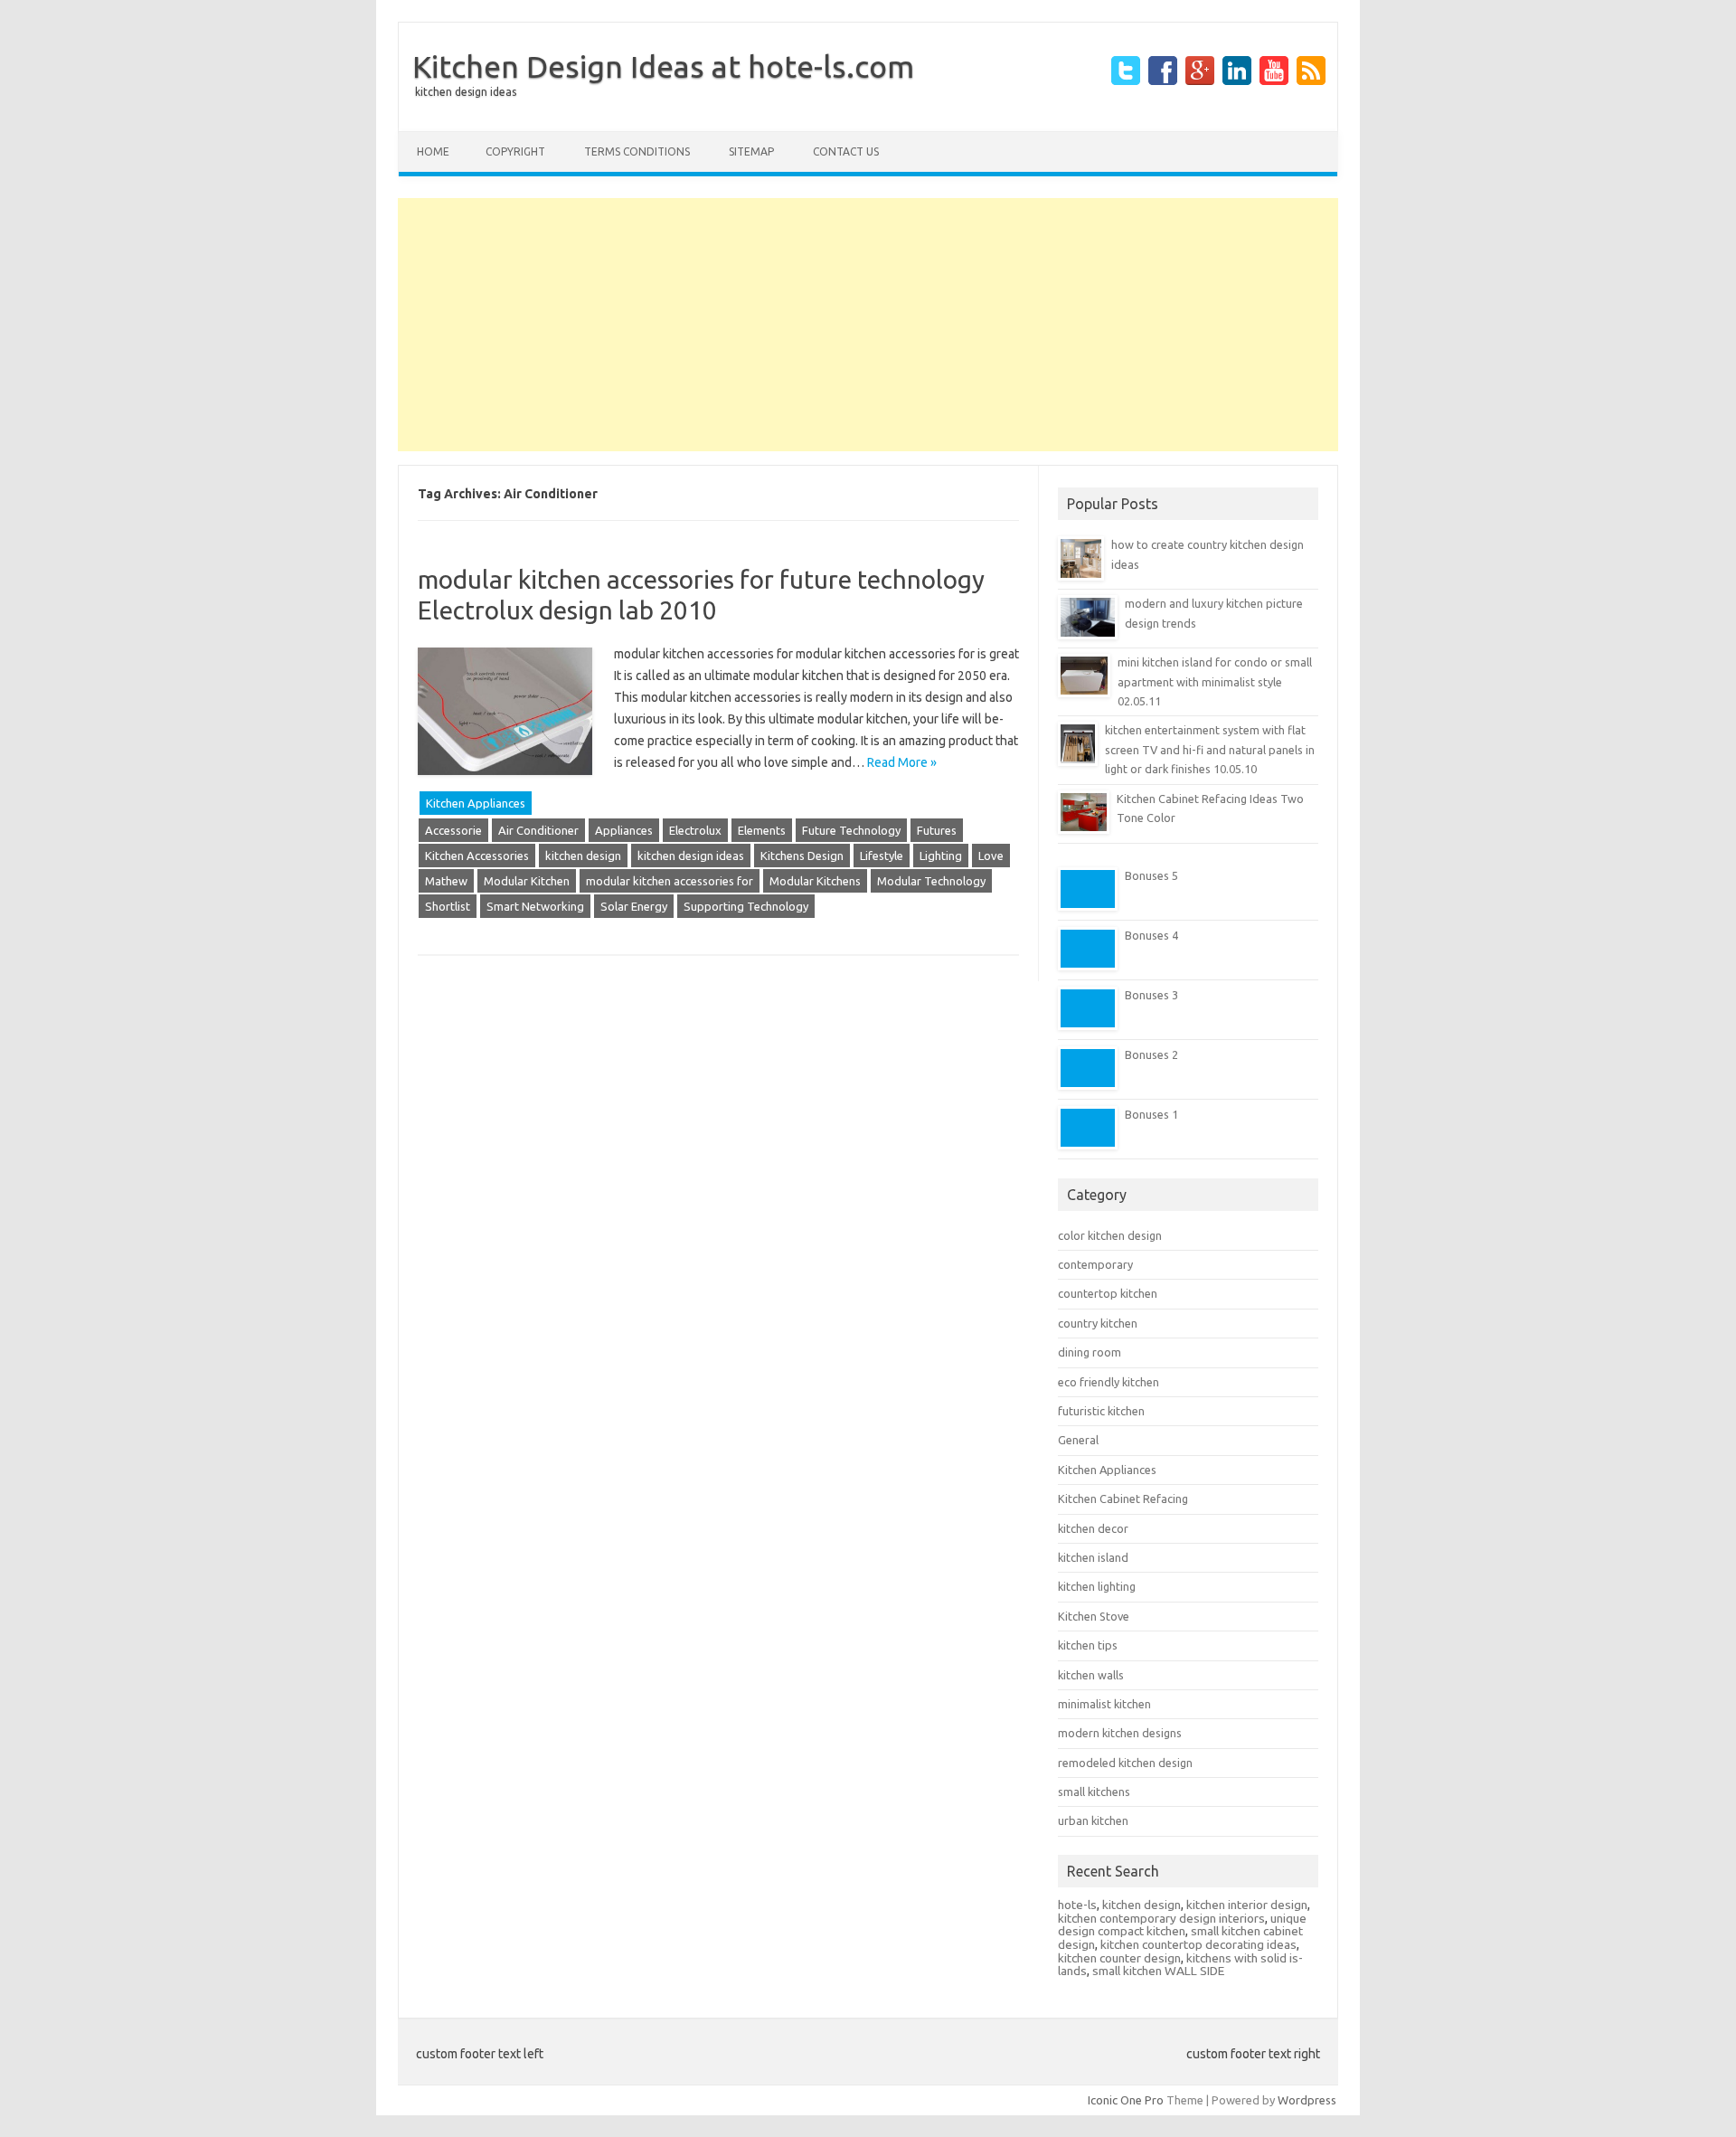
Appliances (624, 830)
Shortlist (448, 906)
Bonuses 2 (1151, 1054)
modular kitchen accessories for (670, 881)
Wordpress (1307, 2100)
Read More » (902, 762)
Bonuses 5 (1151, 875)
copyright (515, 151)
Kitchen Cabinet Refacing (1123, 1499)
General (1078, 1440)
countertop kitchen (1108, 1293)
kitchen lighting (1097, 1586)
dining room (1090, 1352)
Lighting (941, 856)
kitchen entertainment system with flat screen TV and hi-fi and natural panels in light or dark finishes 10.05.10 (1210, 749)
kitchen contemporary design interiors (1161, 1918)
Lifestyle (882, 856)
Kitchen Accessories (477, 856)
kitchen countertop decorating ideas (1198, 1944)
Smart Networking (535, 906)
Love (991, 856)
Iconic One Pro (1126, 2100)
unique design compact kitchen (1182, 1925)
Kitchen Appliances (476, 803)
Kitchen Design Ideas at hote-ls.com (663, 66)
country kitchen (1098, 1323)
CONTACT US (846, 151)
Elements (762, 830)
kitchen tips (1088, 1645)
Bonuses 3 (1151, 995)
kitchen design (583, 856)
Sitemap (751, 151)
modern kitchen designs (1120, 1733)
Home (433, 151)
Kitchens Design (802, 856)
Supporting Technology (746, 906)
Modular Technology (931, 881)
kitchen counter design (1119, 1958)
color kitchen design (1110, 1235)
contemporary (1095, 1264)
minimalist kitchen (1104, 1704)
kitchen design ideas (691, 856)
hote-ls (1077, 1905)
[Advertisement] (868, 325)
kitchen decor (1093, 1528)
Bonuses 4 (1151, 935)
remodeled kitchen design (1125, 1763)
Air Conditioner (538, 830)
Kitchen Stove (1094, 1616)
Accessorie (453, 830)
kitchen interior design (1247, 1905)
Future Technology (851, 830)
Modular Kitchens (815, 881)
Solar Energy (634, 906)
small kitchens (1094, 1792)
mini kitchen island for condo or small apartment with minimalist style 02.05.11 (1215, 681)
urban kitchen (1093, 1820)
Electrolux (695, 830)
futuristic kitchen (1101, 1411)
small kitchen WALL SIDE (1158, 1971)
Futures (937, 830)
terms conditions (637, 151)
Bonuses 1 (1151, 1114)
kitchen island (1093, 1557)
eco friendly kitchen (1109, 1382)
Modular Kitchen (527, 881)
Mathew (446, 881)
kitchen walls (1091, 1675)
